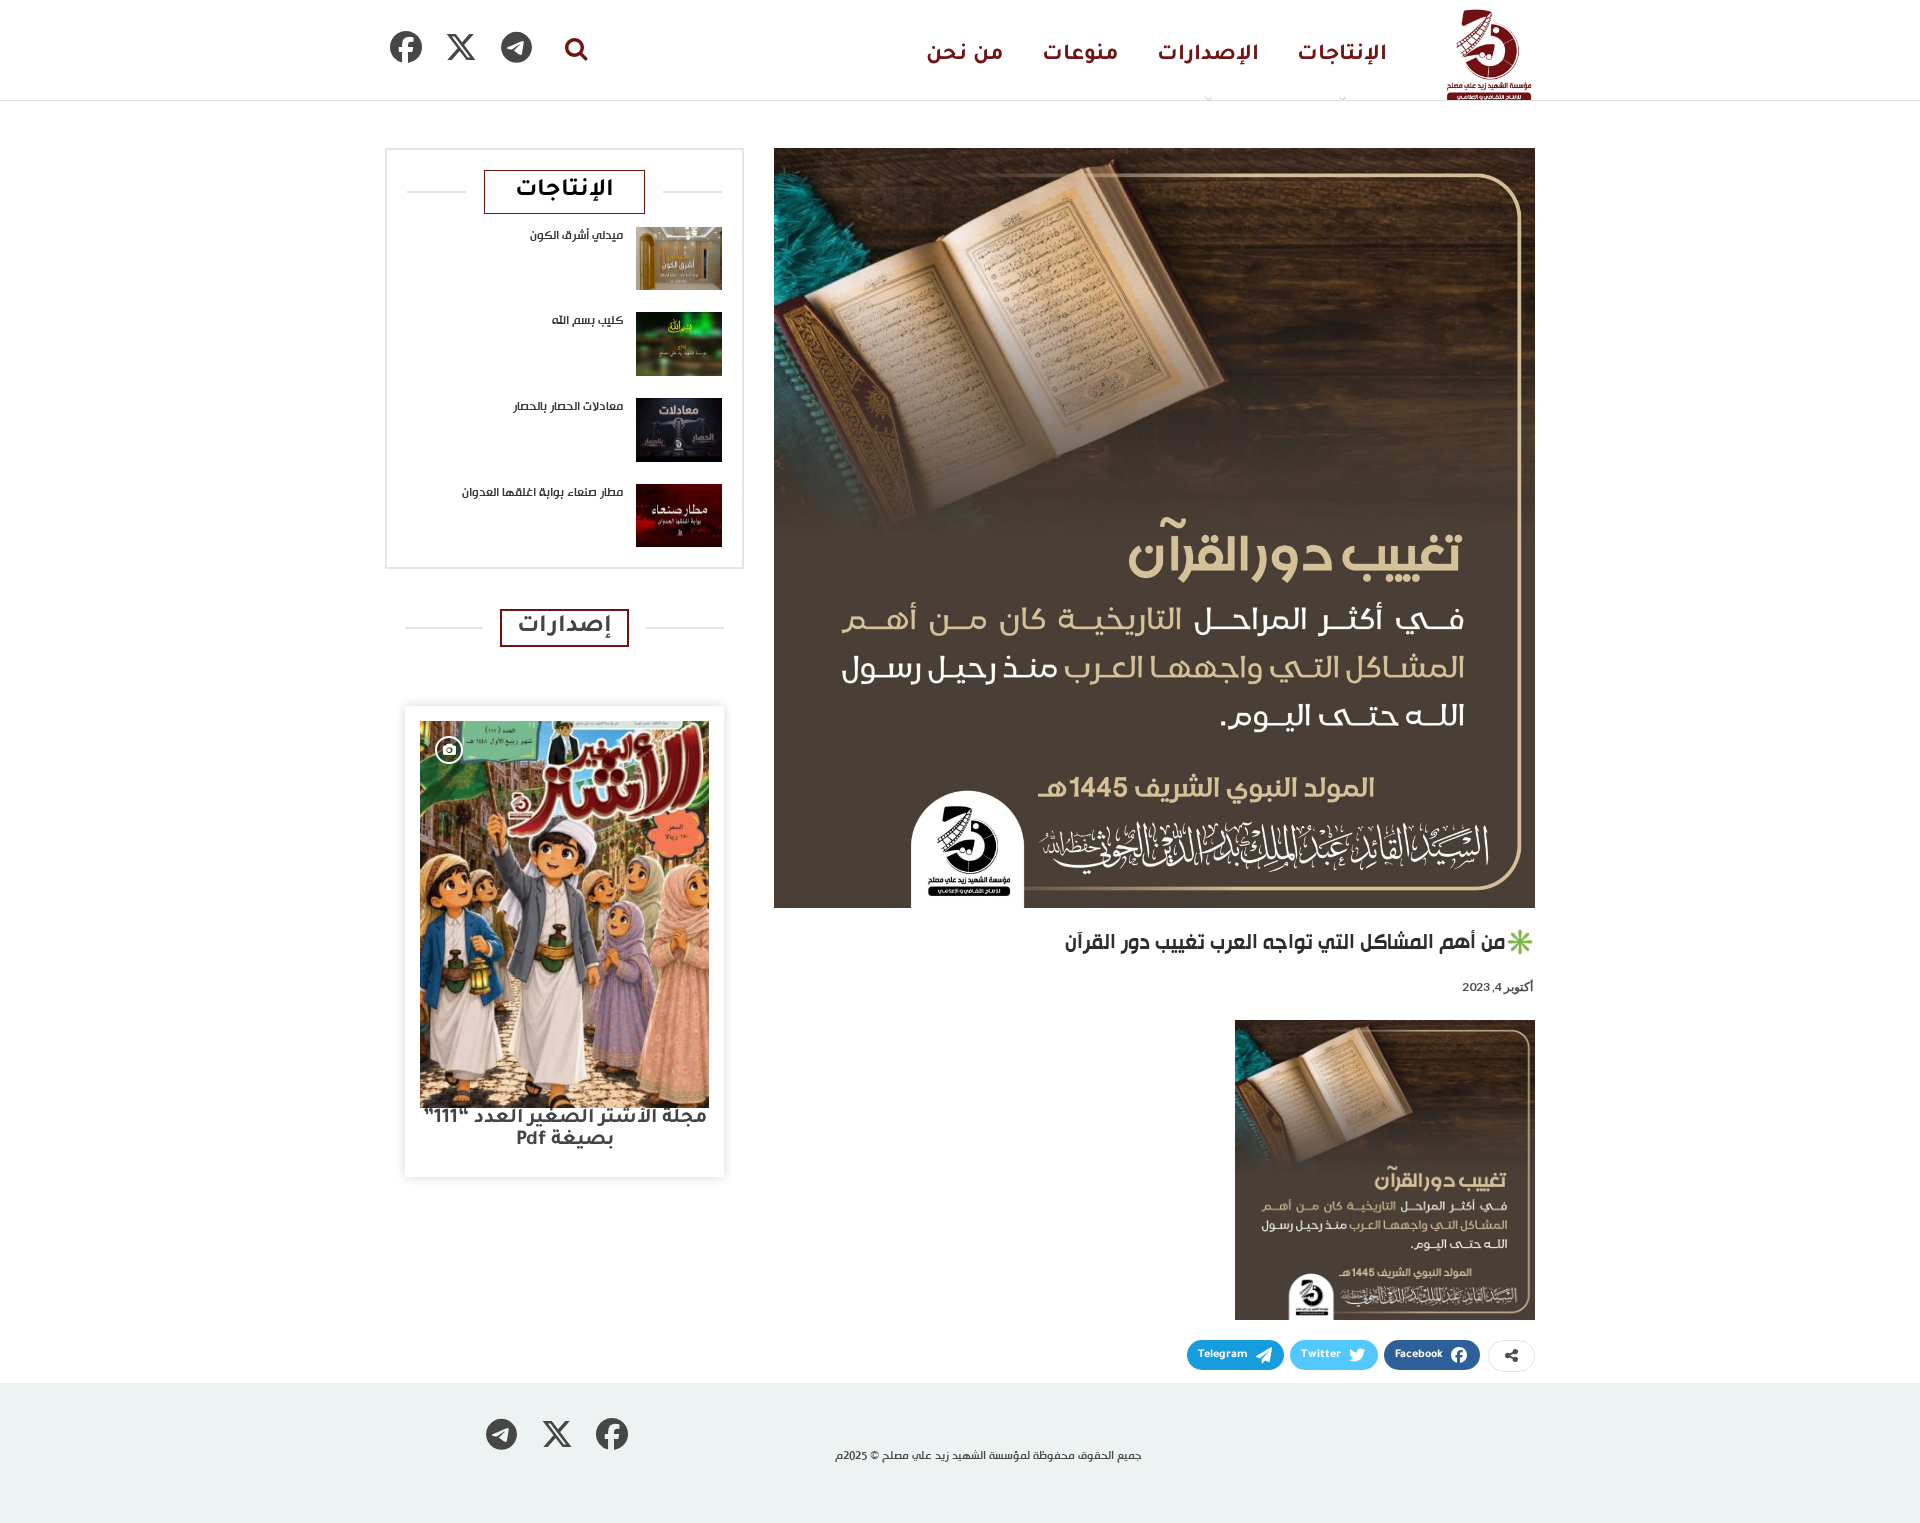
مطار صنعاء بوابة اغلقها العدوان (542, 493)
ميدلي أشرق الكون (576, 236)
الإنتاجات (1342, 55)
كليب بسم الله (587, 321)
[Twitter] (461, 47)
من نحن (965, 55)
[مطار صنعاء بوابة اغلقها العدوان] (679, 516)
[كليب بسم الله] (679, 344)
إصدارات (564, 627)
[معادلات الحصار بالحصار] (679, 430)
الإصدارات (1208, 55)
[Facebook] (406, 47)
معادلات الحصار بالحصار (568, 407)
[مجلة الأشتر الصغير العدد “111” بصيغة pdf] (564, 915)
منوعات (1080, 55)
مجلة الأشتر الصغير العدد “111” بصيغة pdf (565, 1129)
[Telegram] (516, 47)
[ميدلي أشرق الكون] (679, 259)
